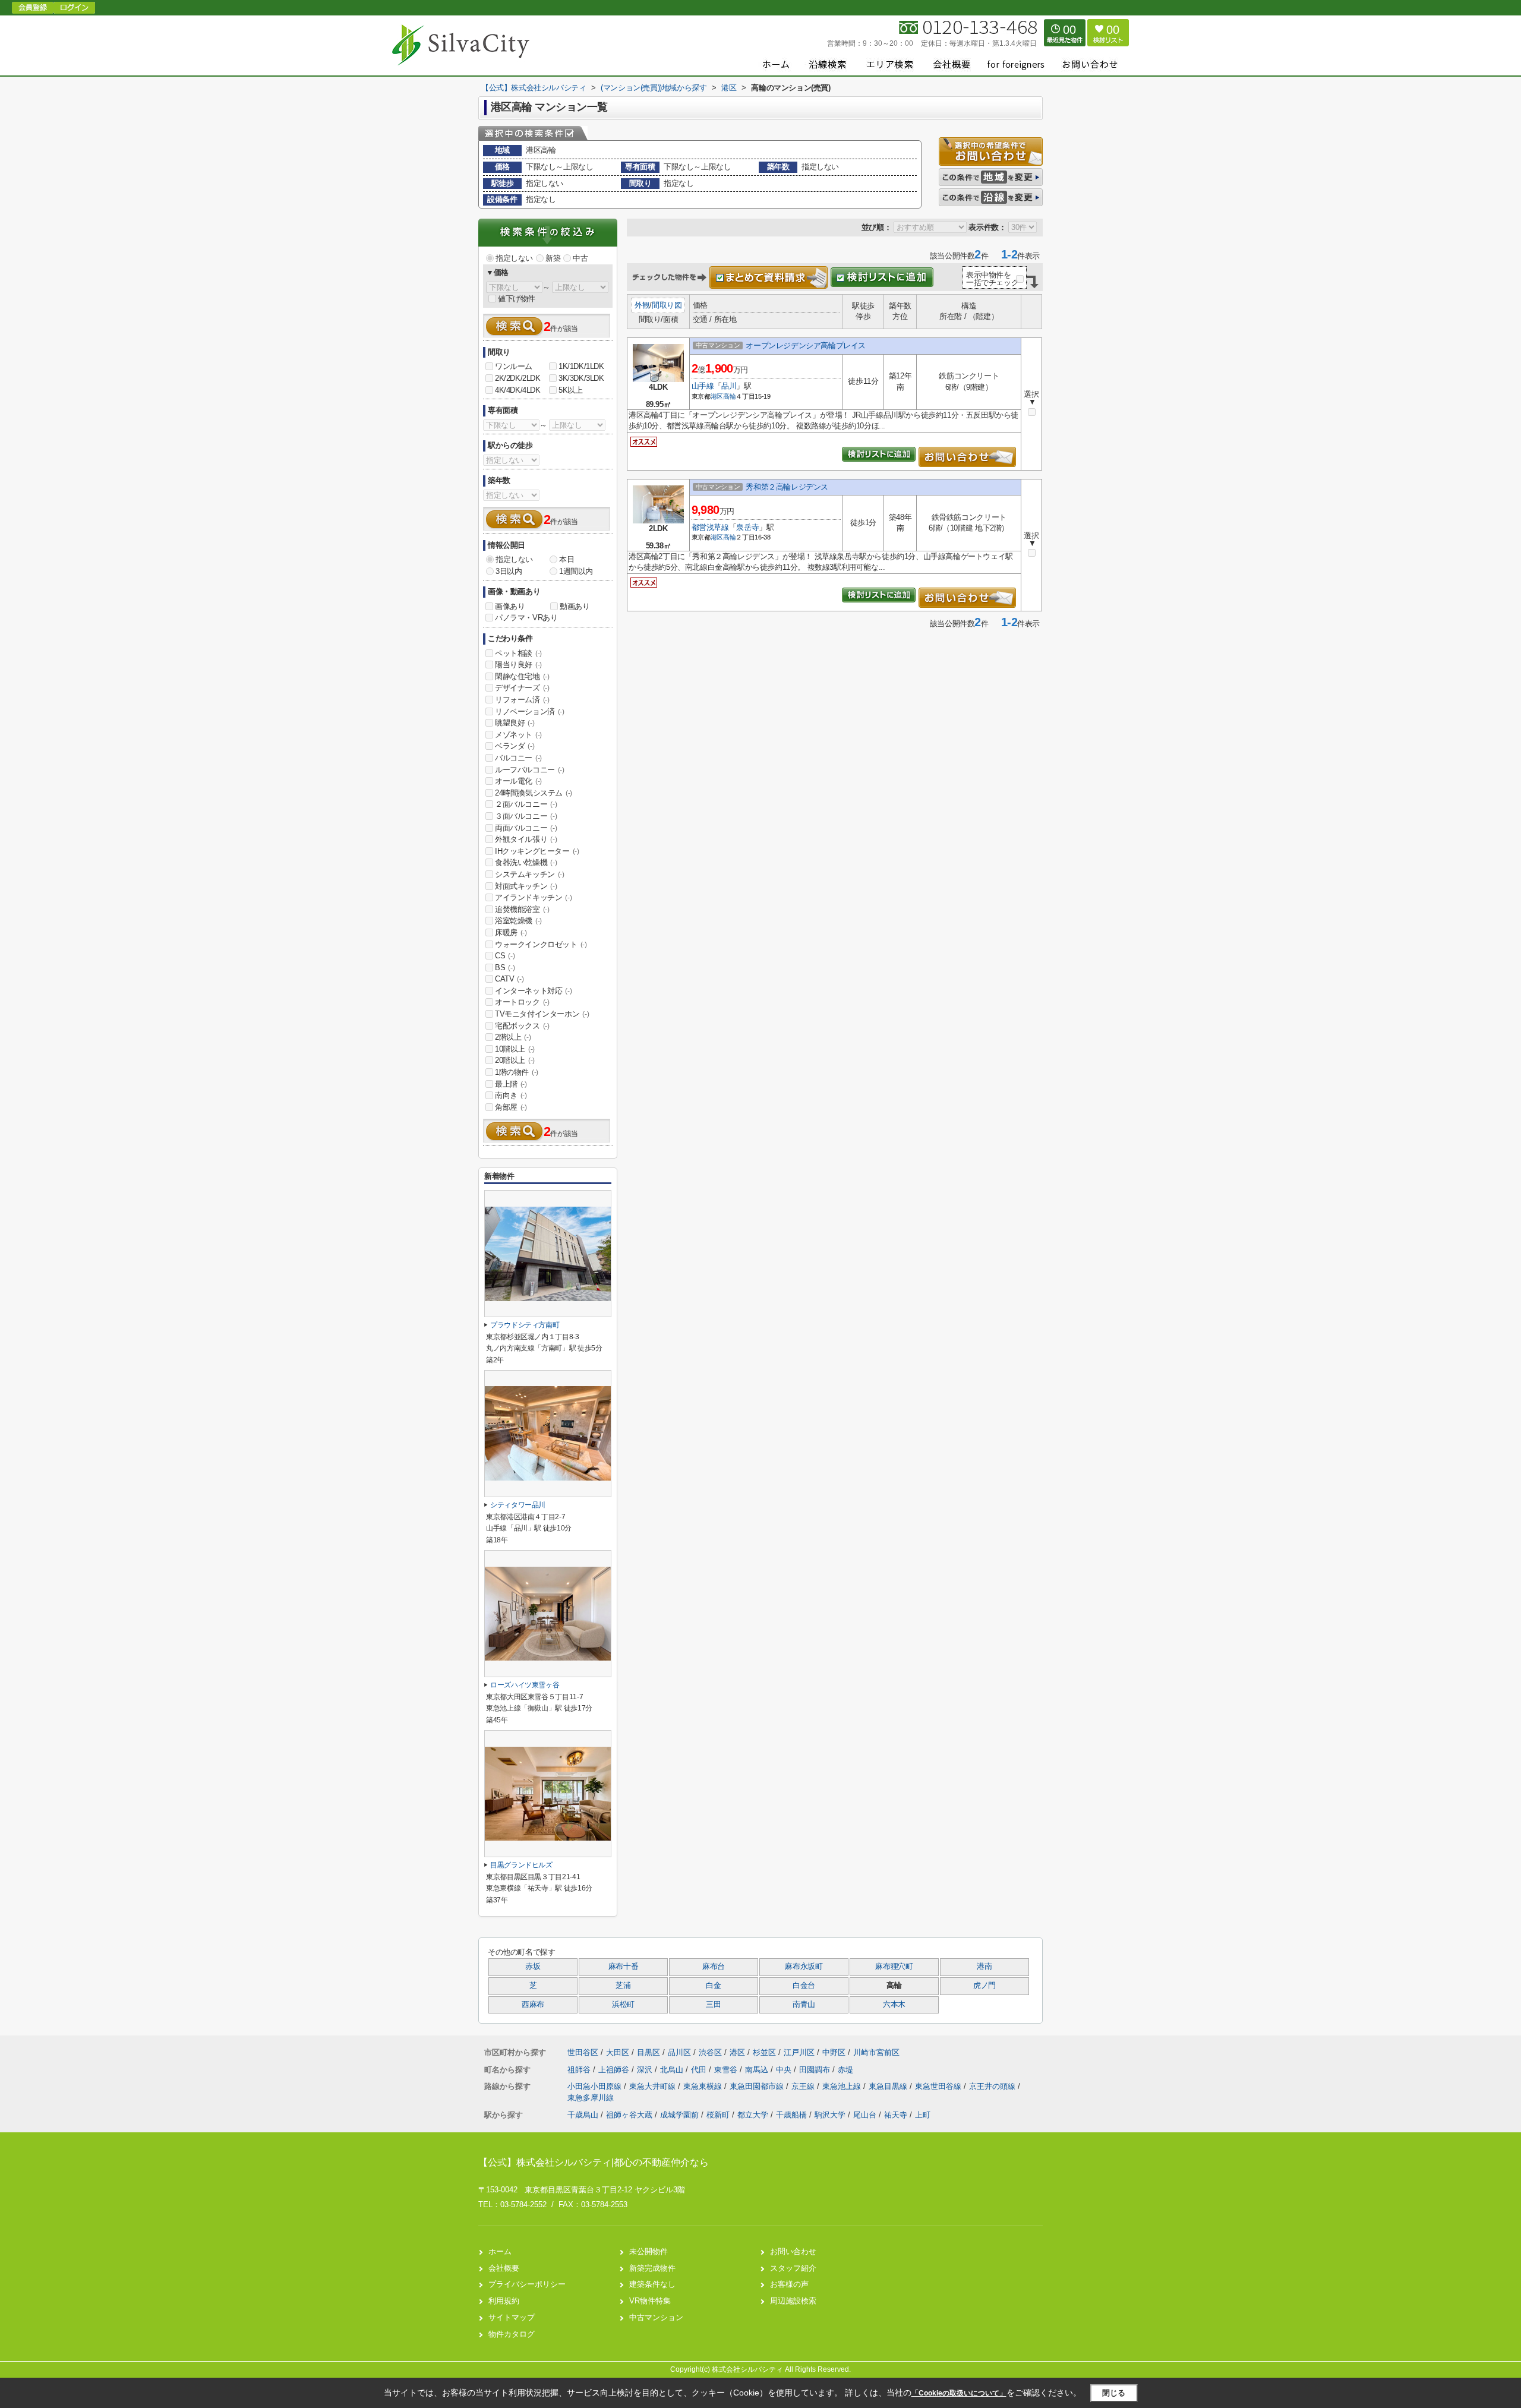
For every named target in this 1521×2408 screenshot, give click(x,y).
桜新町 (718, 2115)
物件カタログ (512, 2334)
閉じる (1114, 2393)
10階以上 (515, 1049)
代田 (700, 2070)
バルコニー (518, 758)
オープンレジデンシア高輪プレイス (806, 345)
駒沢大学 (830, 2115)
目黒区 (649, 2052)
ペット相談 (518, 653)
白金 (713, 1986)
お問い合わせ (793, 2251)
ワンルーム (514, 366)
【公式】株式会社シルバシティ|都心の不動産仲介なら (594, 2162)
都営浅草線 (710, 527)
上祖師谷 (615, 2070)
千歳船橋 (791, 2115)
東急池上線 (843, 2086)
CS (505, 956)
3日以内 (509, 571)
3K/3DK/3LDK (581, 378)
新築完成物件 (652, 2268)
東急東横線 (704, 2086)
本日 (567, 559)
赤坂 (533, 1967)
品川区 (679, 2052)
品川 (729, 386)
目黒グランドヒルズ (521, 1865)
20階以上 (515, 1060)
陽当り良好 (518, 665)
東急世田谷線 (939, 2086)
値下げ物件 (517, 299)
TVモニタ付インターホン (542, 1014)
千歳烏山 (583, 2115)
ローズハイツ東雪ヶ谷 (525, 1685)
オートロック (522, 1002)
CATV (509, 979)
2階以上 (513, 1037)
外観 (642, 305)
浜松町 (623, 2005)
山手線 (703, 386)
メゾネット (518, 735)
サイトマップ (512, 2317)
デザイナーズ (522, 688)
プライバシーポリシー (527, 2284)
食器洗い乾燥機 (526, 862)
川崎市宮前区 (876, 2052)
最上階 (511, 1084)
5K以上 (570, 390)
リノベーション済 (530, 711)
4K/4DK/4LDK (518, 390)
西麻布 (533, 2005)
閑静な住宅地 (522, 676)
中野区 (834, 2052)
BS (505, 968)
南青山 (804, 2005)
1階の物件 (517, 1072)
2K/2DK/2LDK (518, 378)
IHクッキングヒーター (537, 851)
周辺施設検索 (793, 2301)
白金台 (804, 1986)
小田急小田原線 (596, 2086)
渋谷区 (710, 2052)
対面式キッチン (526, 886)
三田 (713, 2005)
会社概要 (504, 2268)
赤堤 (845, 2070)
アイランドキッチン (533, 897)
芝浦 (623, 1986)
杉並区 (764, 2052)
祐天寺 (896, 2115)
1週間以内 (576, 571)
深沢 (646, 2070)
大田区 (618, 2052)
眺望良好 (515, 723)
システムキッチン (530, 874)
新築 (553, 258)
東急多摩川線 (591, 2098)
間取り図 (667, 305)
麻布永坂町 (804, 1967)
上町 (923, 2115)
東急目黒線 (889, 2086)
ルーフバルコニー (530, 770)
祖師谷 (580, 2070)
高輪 (729, 396)
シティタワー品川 (518, 1505)
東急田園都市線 (758, 2086)
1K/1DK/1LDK (581, 366)
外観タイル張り (526, 839)
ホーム (500, 2251)
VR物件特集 (650, 2301)
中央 (785, 2070)
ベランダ (515, 746)
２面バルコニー (526, 804)
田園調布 (816, 2070)
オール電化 (518, 781)
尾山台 (865, 2115)
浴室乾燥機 (518, 921)
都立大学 (753, 2115)
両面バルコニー (526, 828)
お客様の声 (789, 2284)
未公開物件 (649, 2251)
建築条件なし (652, 2284)
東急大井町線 (654, 2086)
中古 (580, 258)
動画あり (575, 606)
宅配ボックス (522, 1026)
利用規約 (504, 2301)
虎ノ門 (984, 1986)
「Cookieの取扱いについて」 (959, 2393)
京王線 (804, 2086)
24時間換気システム (534, 793)
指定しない (514, 258)
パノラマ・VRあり (526, 618)
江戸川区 (799, 2052)
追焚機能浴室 (522, 909)
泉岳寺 (747, 527)
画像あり (510, 606)
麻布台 (714, 1967)
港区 (717, 396)
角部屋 (511, 1107)
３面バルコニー (526, 816)
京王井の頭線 (993, 2086)
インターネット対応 (533, 991)
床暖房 (511, 932)
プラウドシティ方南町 (525, 1325)
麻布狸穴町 (894, 1967)
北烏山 (673, 2070)
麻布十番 (624, 1967)
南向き (511, 1095)
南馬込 (758, 2070)
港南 (984, 1967)
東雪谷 (727, 2070)
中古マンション (656, 2317)
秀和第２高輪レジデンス (787, 487)
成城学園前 (679, 2115)
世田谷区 (583, 2052)
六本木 (894, 2005)
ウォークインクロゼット (541, 944)
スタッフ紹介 (793, 2268)
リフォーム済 (522, 700)
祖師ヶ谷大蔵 (629, 2115)
